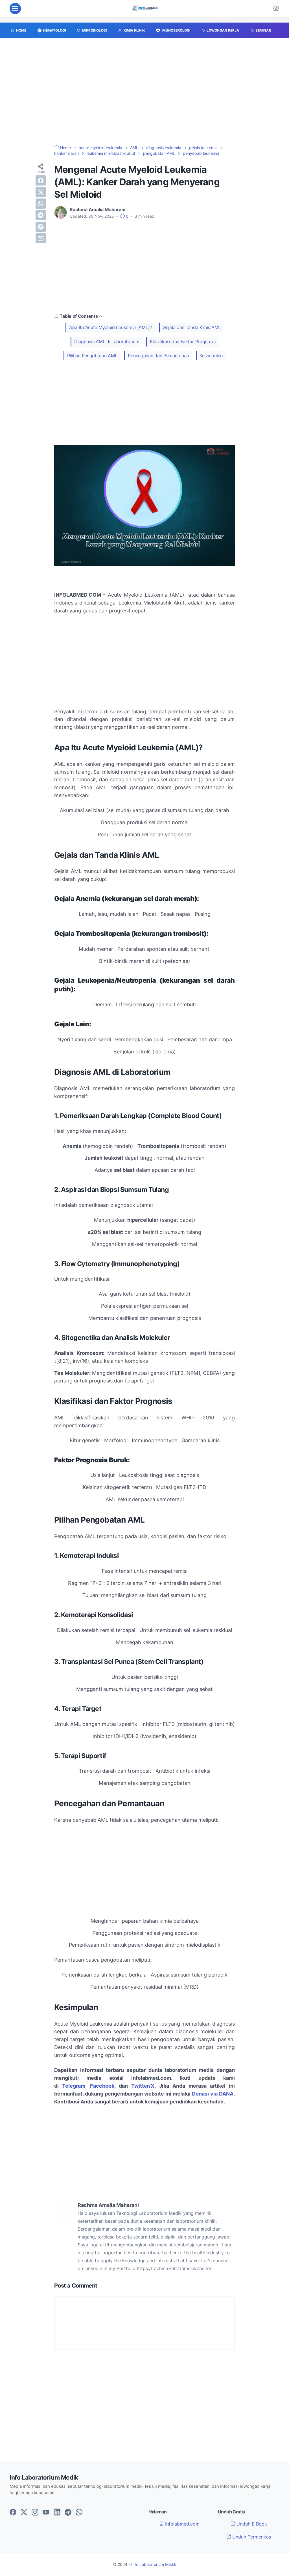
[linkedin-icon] (57, 2513)
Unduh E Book (251, 2524)
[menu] (15, 8)
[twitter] (41, 192)
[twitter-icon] (24, 2513)
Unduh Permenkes (251, 2537)
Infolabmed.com (182, 2524)
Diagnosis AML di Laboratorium (107, 341)
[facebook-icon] (13, 2513)
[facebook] (41, 180)
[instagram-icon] (35, 2513)
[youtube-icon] (46, 2513)
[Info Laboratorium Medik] (145, 8)
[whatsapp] (41, 204)
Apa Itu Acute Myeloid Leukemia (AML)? (110, 327)
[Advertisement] (144, 94)
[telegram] (41, 215)
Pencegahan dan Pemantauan (158, 356)
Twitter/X (143, 2086)
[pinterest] (41, 227)
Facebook (102, 2086)
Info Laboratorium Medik (154, 2564)
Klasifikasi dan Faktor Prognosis (183, 341)
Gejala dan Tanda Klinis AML (192, 327)
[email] (41, 238)
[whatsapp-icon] (79, 2513)
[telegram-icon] (68, 2513)
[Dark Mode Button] (276, 8)
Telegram (74, 2086)
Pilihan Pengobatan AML (92, 356)
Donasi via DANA (213, 2094)
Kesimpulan (211, 356)
